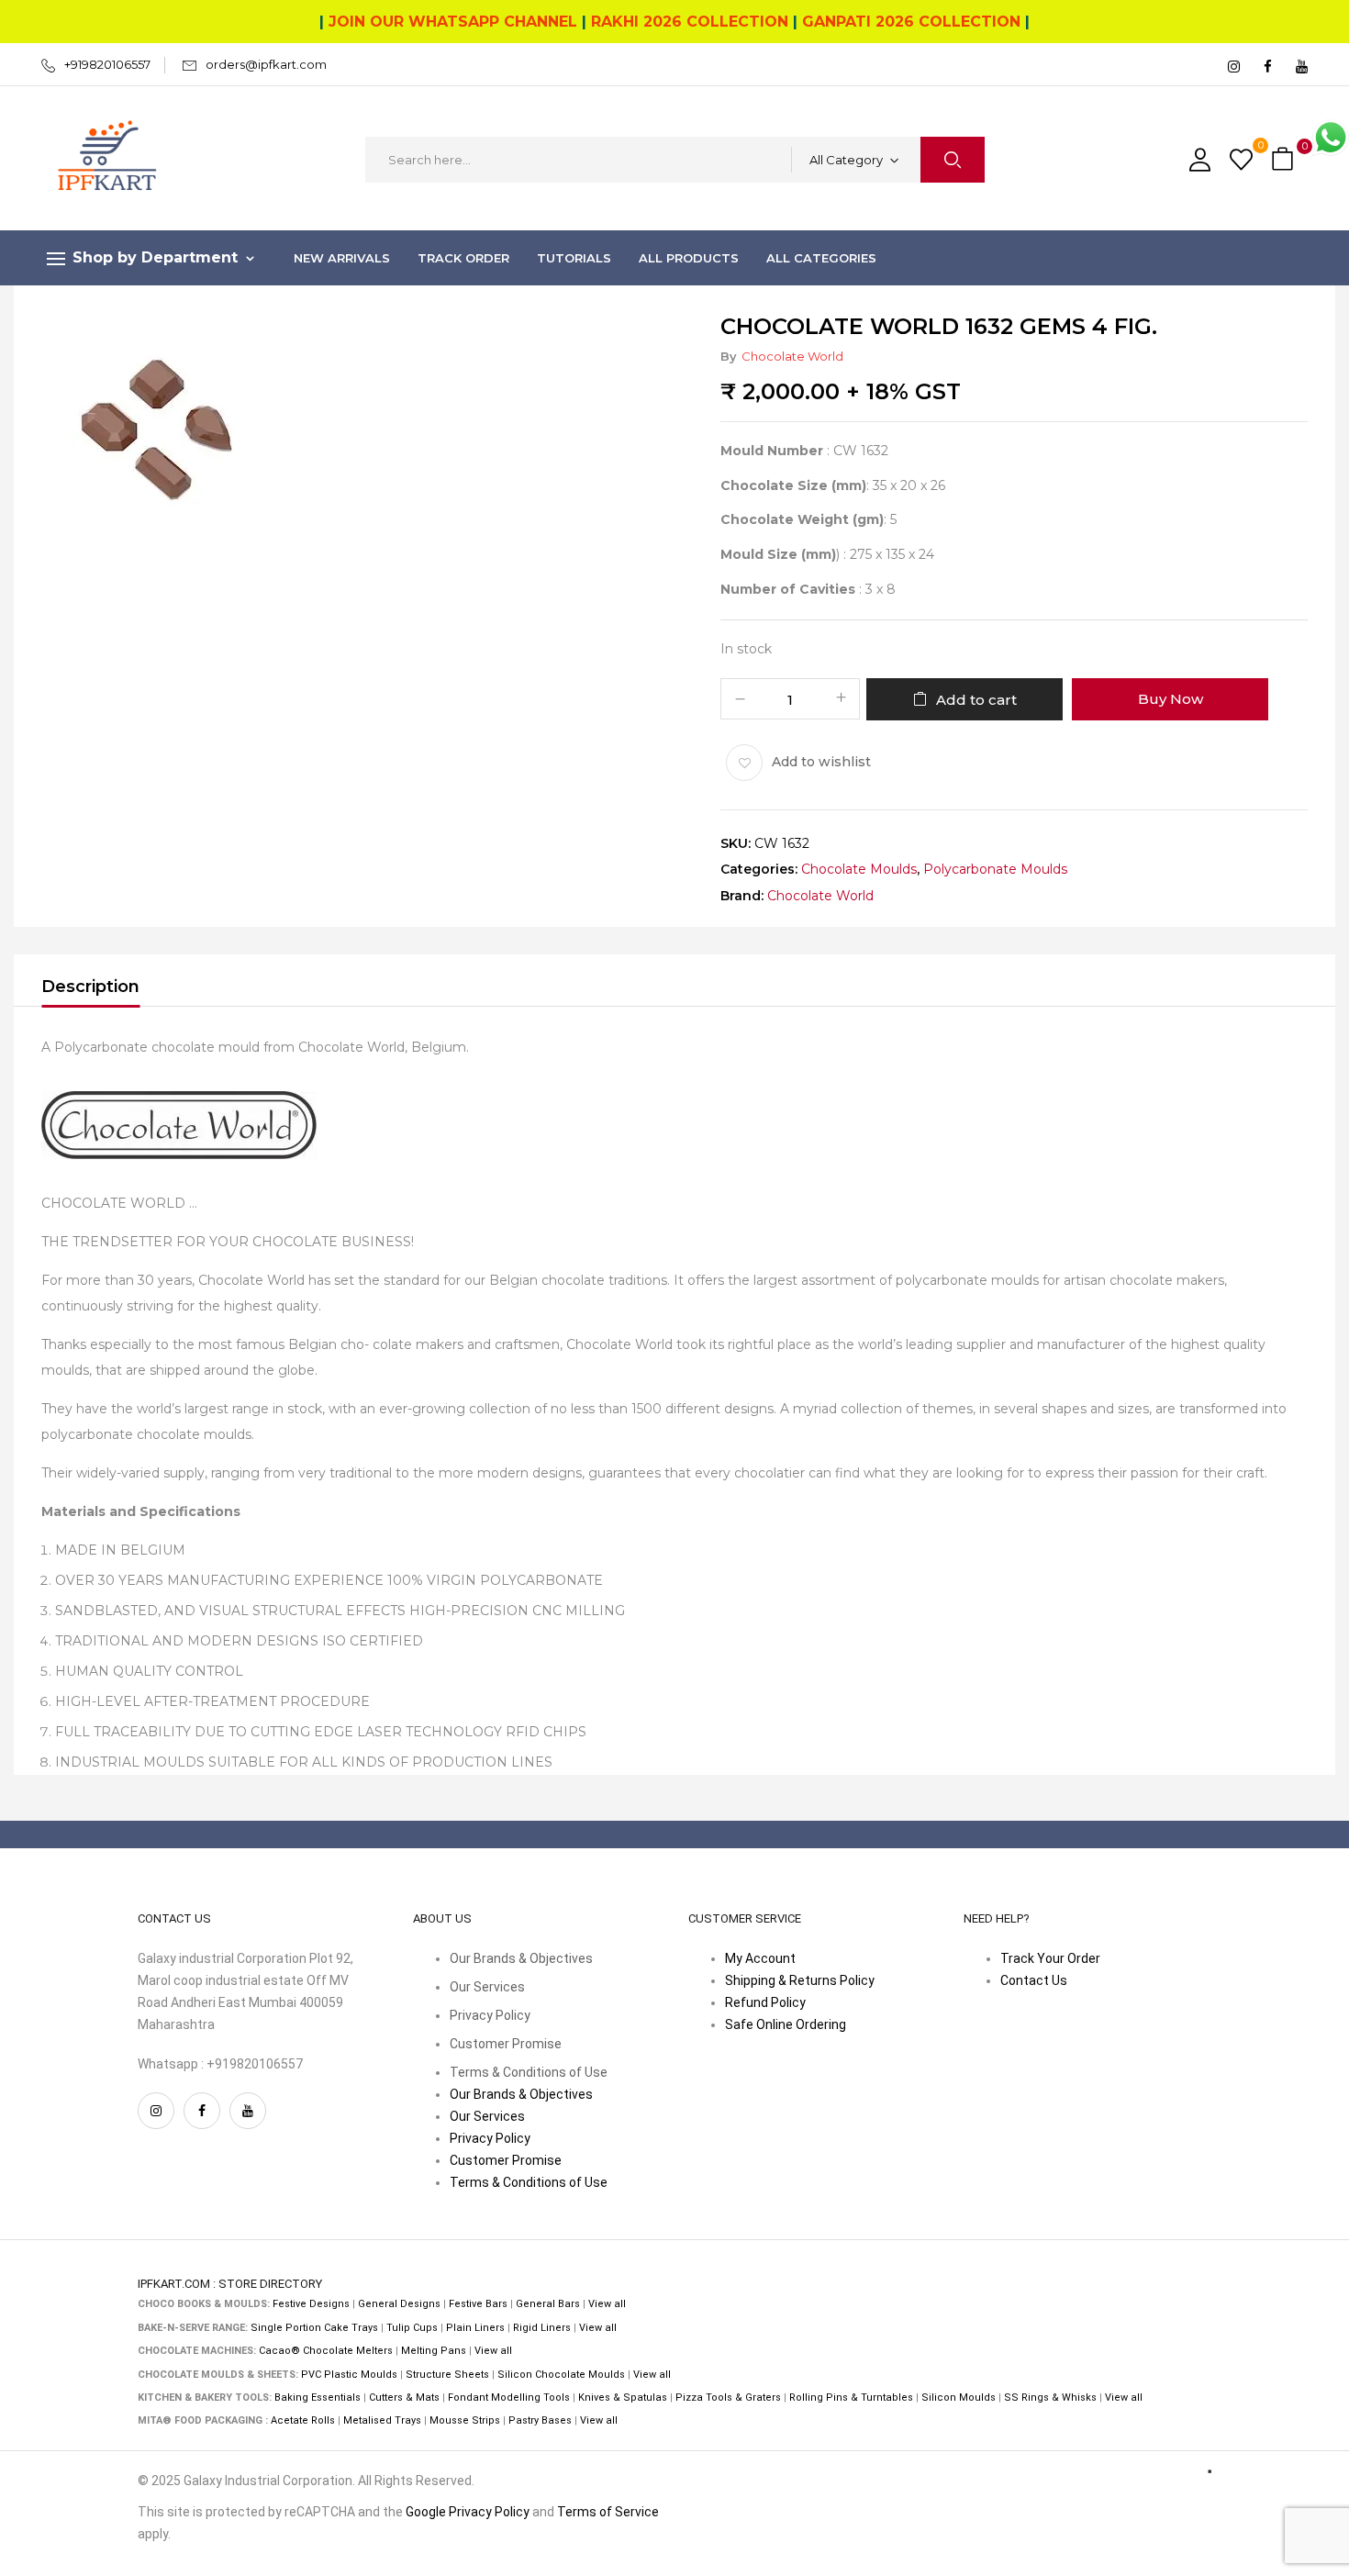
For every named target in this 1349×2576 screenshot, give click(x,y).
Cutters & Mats (404, 2398)
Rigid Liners (542, 2328)
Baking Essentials (318, 2398)
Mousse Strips (465, 2420)
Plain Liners (475, 2328)
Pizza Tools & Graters (728, 2398)
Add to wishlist (821, 762)
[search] (953, 160)
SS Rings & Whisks (1050, 2398)
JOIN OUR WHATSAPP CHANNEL (453, 22)
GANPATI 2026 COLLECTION (911, 22)
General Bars (548, 2304)
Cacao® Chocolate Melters (326, 2351)
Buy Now (1171, 699)
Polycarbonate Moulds (995, 870)
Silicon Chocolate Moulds (561, 2375)
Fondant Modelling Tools (509, 2398)
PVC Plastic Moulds (349, 2375)
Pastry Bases (540, 2420)
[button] (1285, 160)
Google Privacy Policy (468, 2512)
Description (90, 987)
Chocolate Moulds (859, 870)
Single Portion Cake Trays (314, 2328)
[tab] (90, 989)
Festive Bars (478, 2304)
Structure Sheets (447, 2375)
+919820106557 (107, 64)
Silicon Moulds (959, 2398)
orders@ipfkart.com (266, 64)
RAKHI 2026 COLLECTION (690, 22)
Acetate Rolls (303, 2420)
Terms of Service (608, 2512)
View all (607, 2304)
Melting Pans (434, 2351)
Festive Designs (311, 2304)
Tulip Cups (412, 2328)
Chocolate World (792, 356)
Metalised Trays (382, 2420)
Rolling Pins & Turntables (851, 2398)
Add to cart (976, 700)
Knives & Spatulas (623, 2398)
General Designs (399, 2304)
